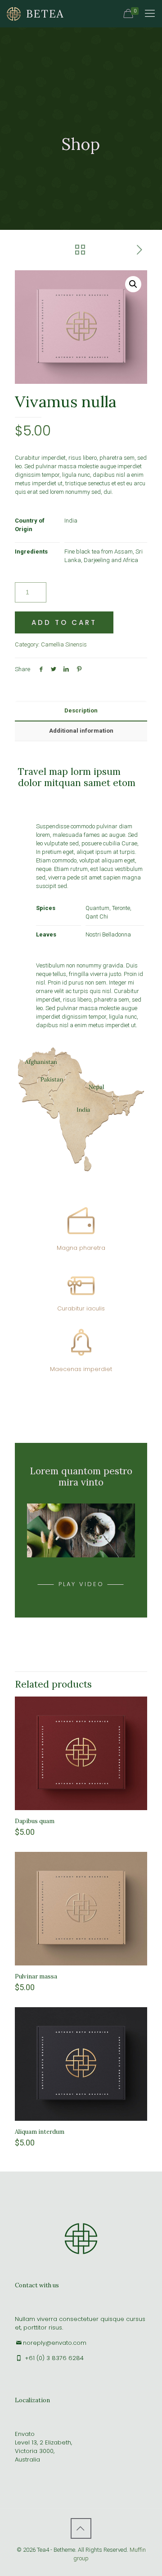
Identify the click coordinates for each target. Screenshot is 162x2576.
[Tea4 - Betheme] (35, 13)
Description (81, 710)
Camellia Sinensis (64, 644)
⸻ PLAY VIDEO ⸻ (81, 1584)
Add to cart (64, 622)
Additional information (81, 731)
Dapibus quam (35, 1821)
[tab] (81, 711)
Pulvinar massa (36, 1976)
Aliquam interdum (40, 2132)
